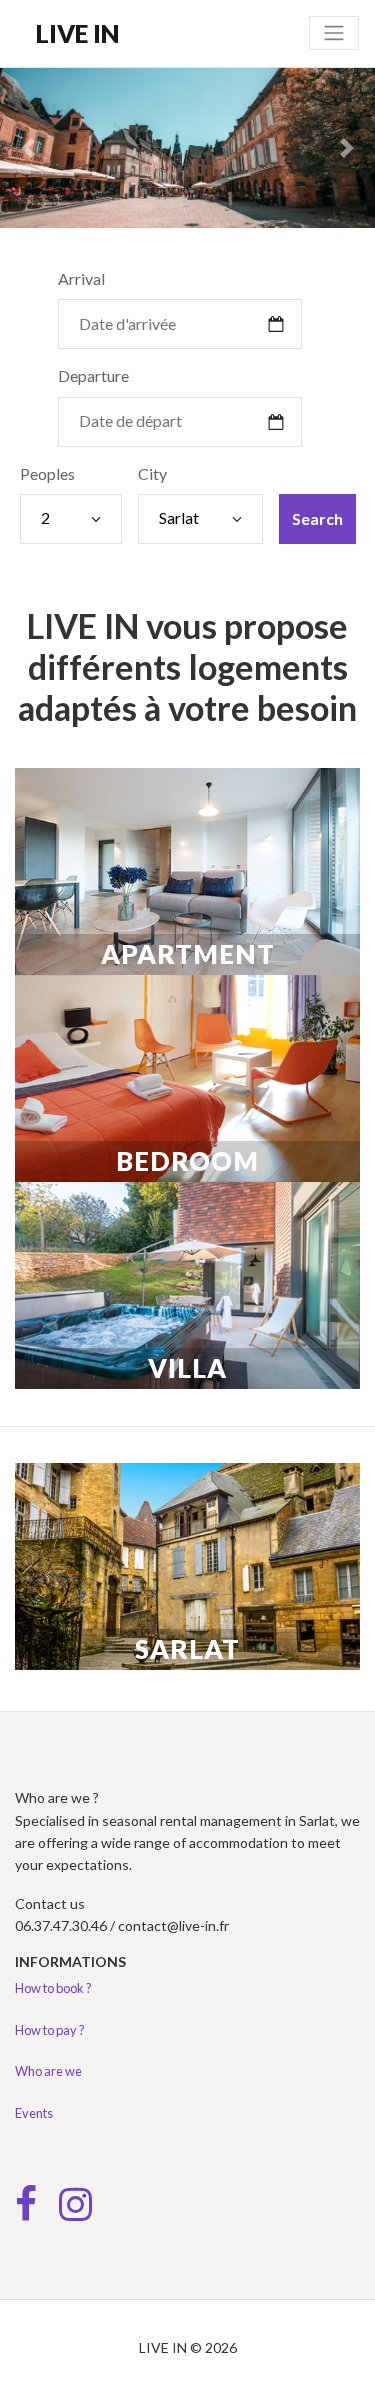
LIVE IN (78, 33)
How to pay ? (50, 2030)
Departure (93, 375)
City (152, 473)
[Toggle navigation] (334, 33)
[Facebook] (26, 2213)
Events (34, 2113)
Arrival (81, 278)
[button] (28, 148)
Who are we (48, 2071)
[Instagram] (75, 2213)
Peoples (47, 473)
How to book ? (53, 1988)
